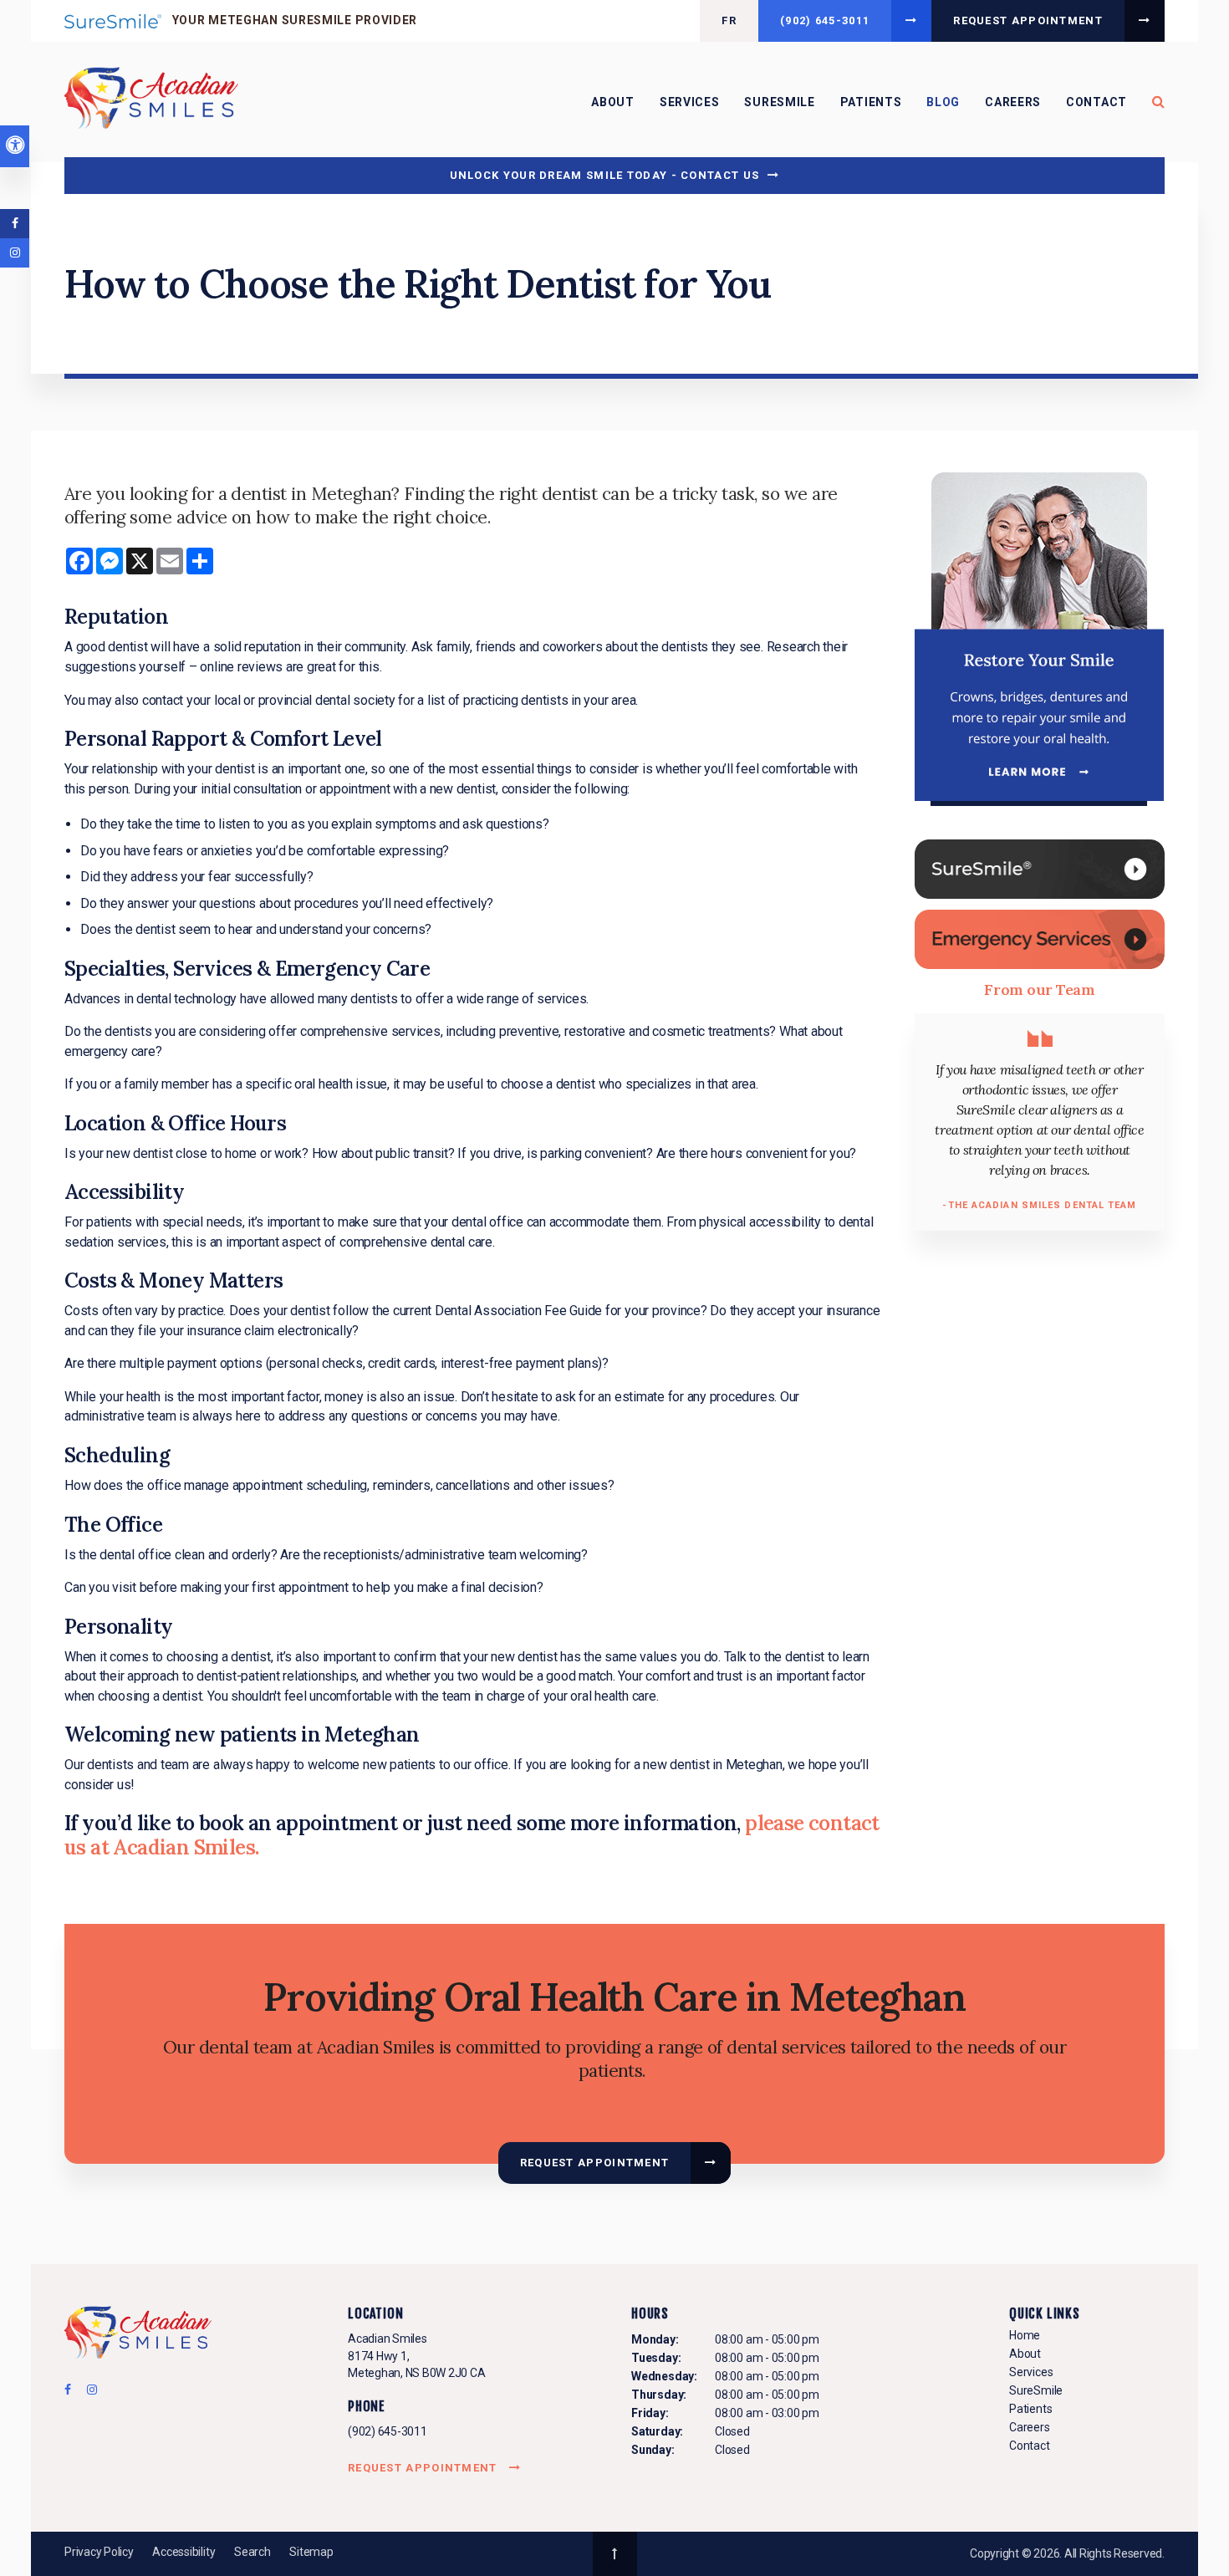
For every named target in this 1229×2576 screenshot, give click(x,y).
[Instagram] (89, 2394)
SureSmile (779, 102)
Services (690, 102)
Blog (943, 102)
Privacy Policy (99, 2552)
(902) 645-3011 (388, 2431)
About (613, 102)
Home (1025, 2335)
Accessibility (184, 2552)
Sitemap (311, 2552)
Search (252, 2552)
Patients (871, 102)
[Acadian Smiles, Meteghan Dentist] (138, 2335)
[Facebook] (73, 2394)
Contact (1096, 102)
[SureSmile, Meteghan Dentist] (1040, 868)
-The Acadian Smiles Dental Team (1039, 1205)
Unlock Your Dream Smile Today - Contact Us (605, 175)
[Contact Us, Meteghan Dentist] (1040, 939)
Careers (1013, 102)
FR (729, 20)
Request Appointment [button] (1028, 20)
